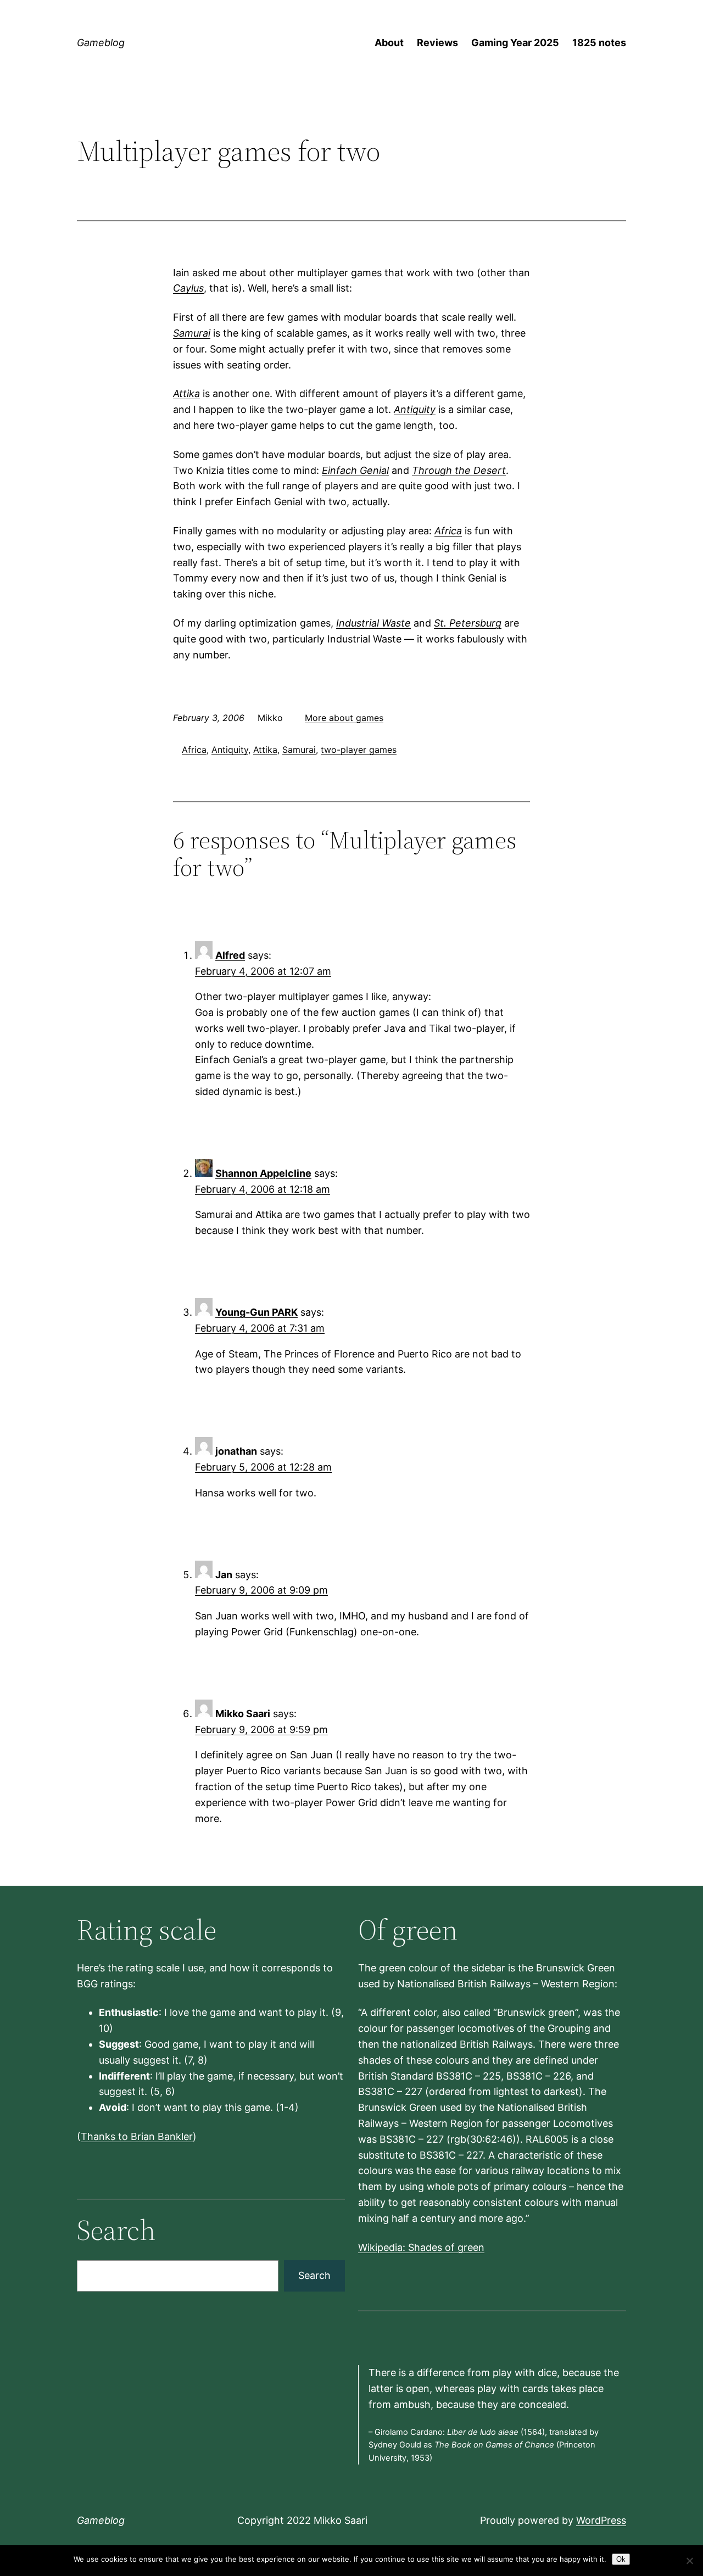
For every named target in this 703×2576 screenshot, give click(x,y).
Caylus (188, 288)
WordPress (601, 2520)
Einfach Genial (355, 470)
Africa (448, 531)
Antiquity (415, 409)
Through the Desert (459, 470)
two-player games (359, 750)
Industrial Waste (373, 623)
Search (314, 2275)
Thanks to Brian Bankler (137, 2136)
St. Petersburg (468, 623)
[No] (689, 2561)
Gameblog (101, 43)
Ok (621, 2559)
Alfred (230, 955)
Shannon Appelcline (263, 1173)
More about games (344, 718)
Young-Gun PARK (256, 1312)
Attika (186, 393)
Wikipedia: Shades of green (421, 2247)
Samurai (192, 333)
